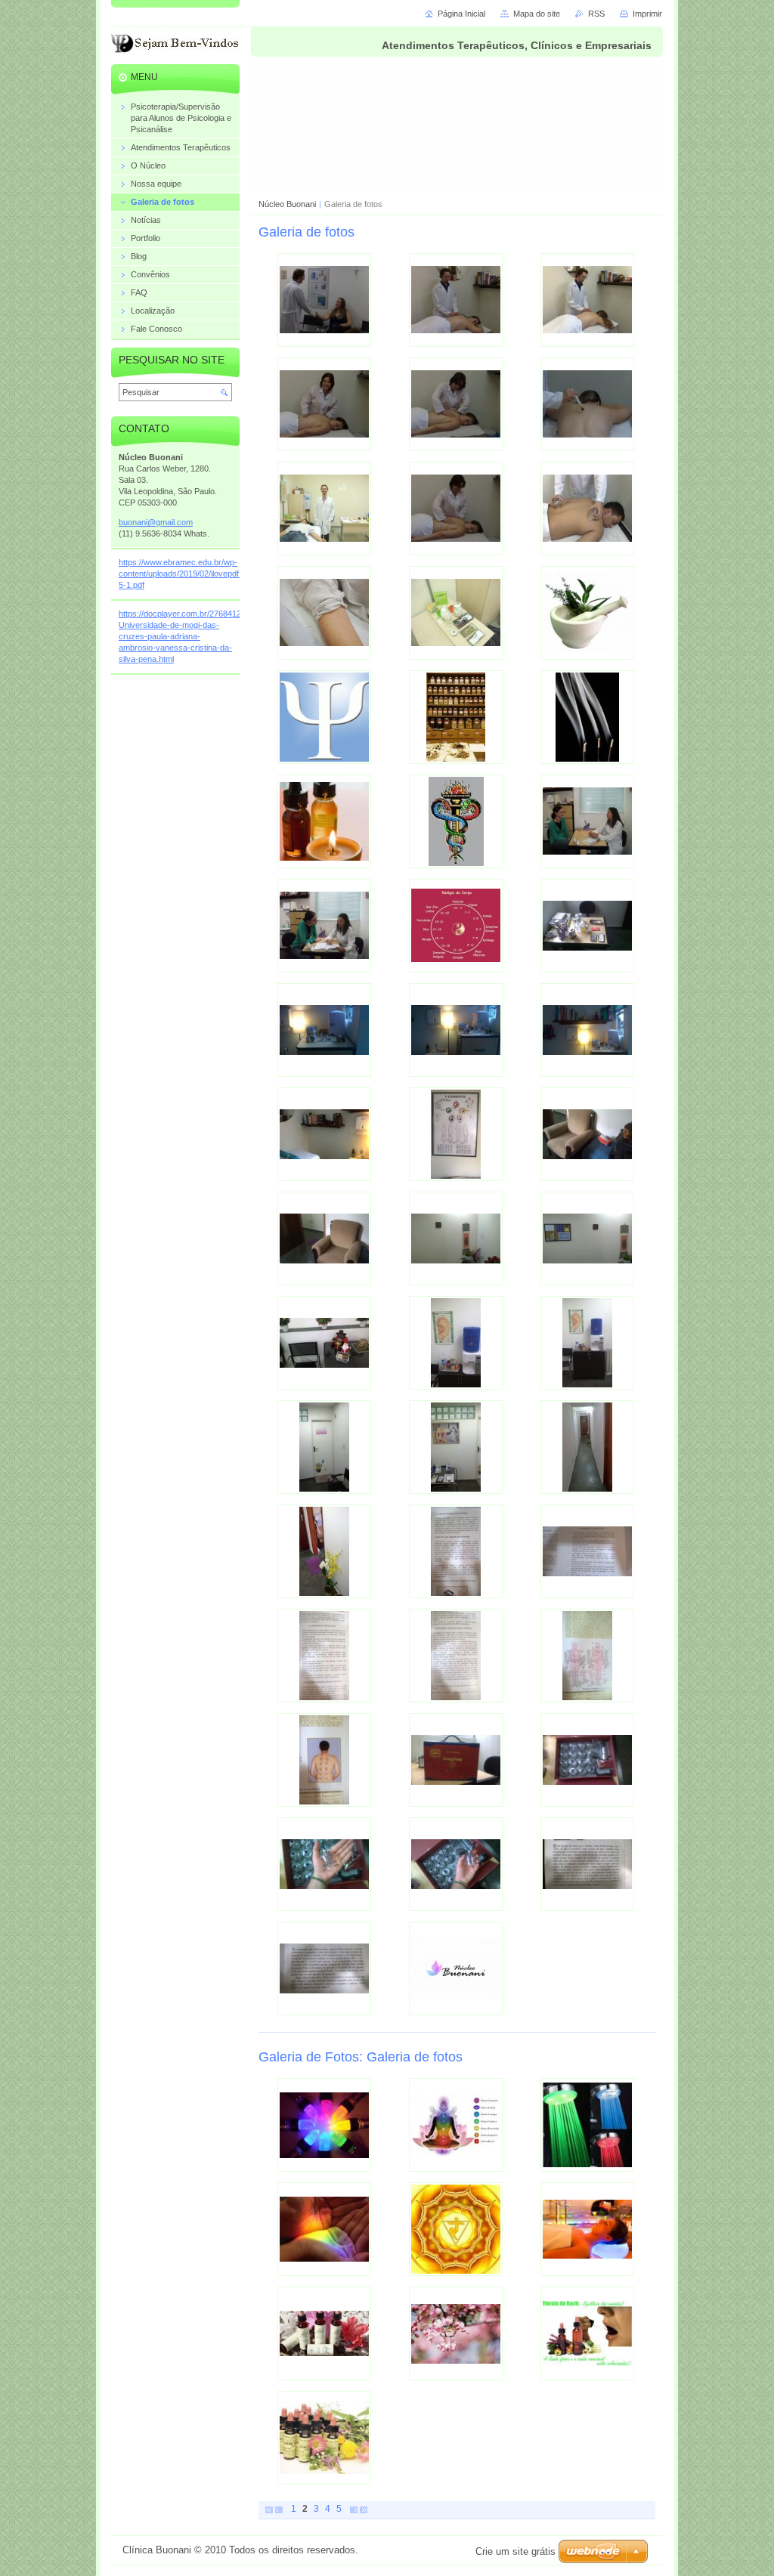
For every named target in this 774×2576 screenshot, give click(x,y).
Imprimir (647, 14)
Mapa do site (537, 14)
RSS (596, 14)
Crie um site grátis (515, 2551)
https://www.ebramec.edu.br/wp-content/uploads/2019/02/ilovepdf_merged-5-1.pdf (197, 574)
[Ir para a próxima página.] (354, 2509)
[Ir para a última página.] (364, 2509)
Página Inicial (461, 14)
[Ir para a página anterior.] (279, 2509)
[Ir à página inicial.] (177, 46)
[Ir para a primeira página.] (269, 2509)
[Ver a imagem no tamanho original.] (324, 300)
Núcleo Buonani (287, 204)
